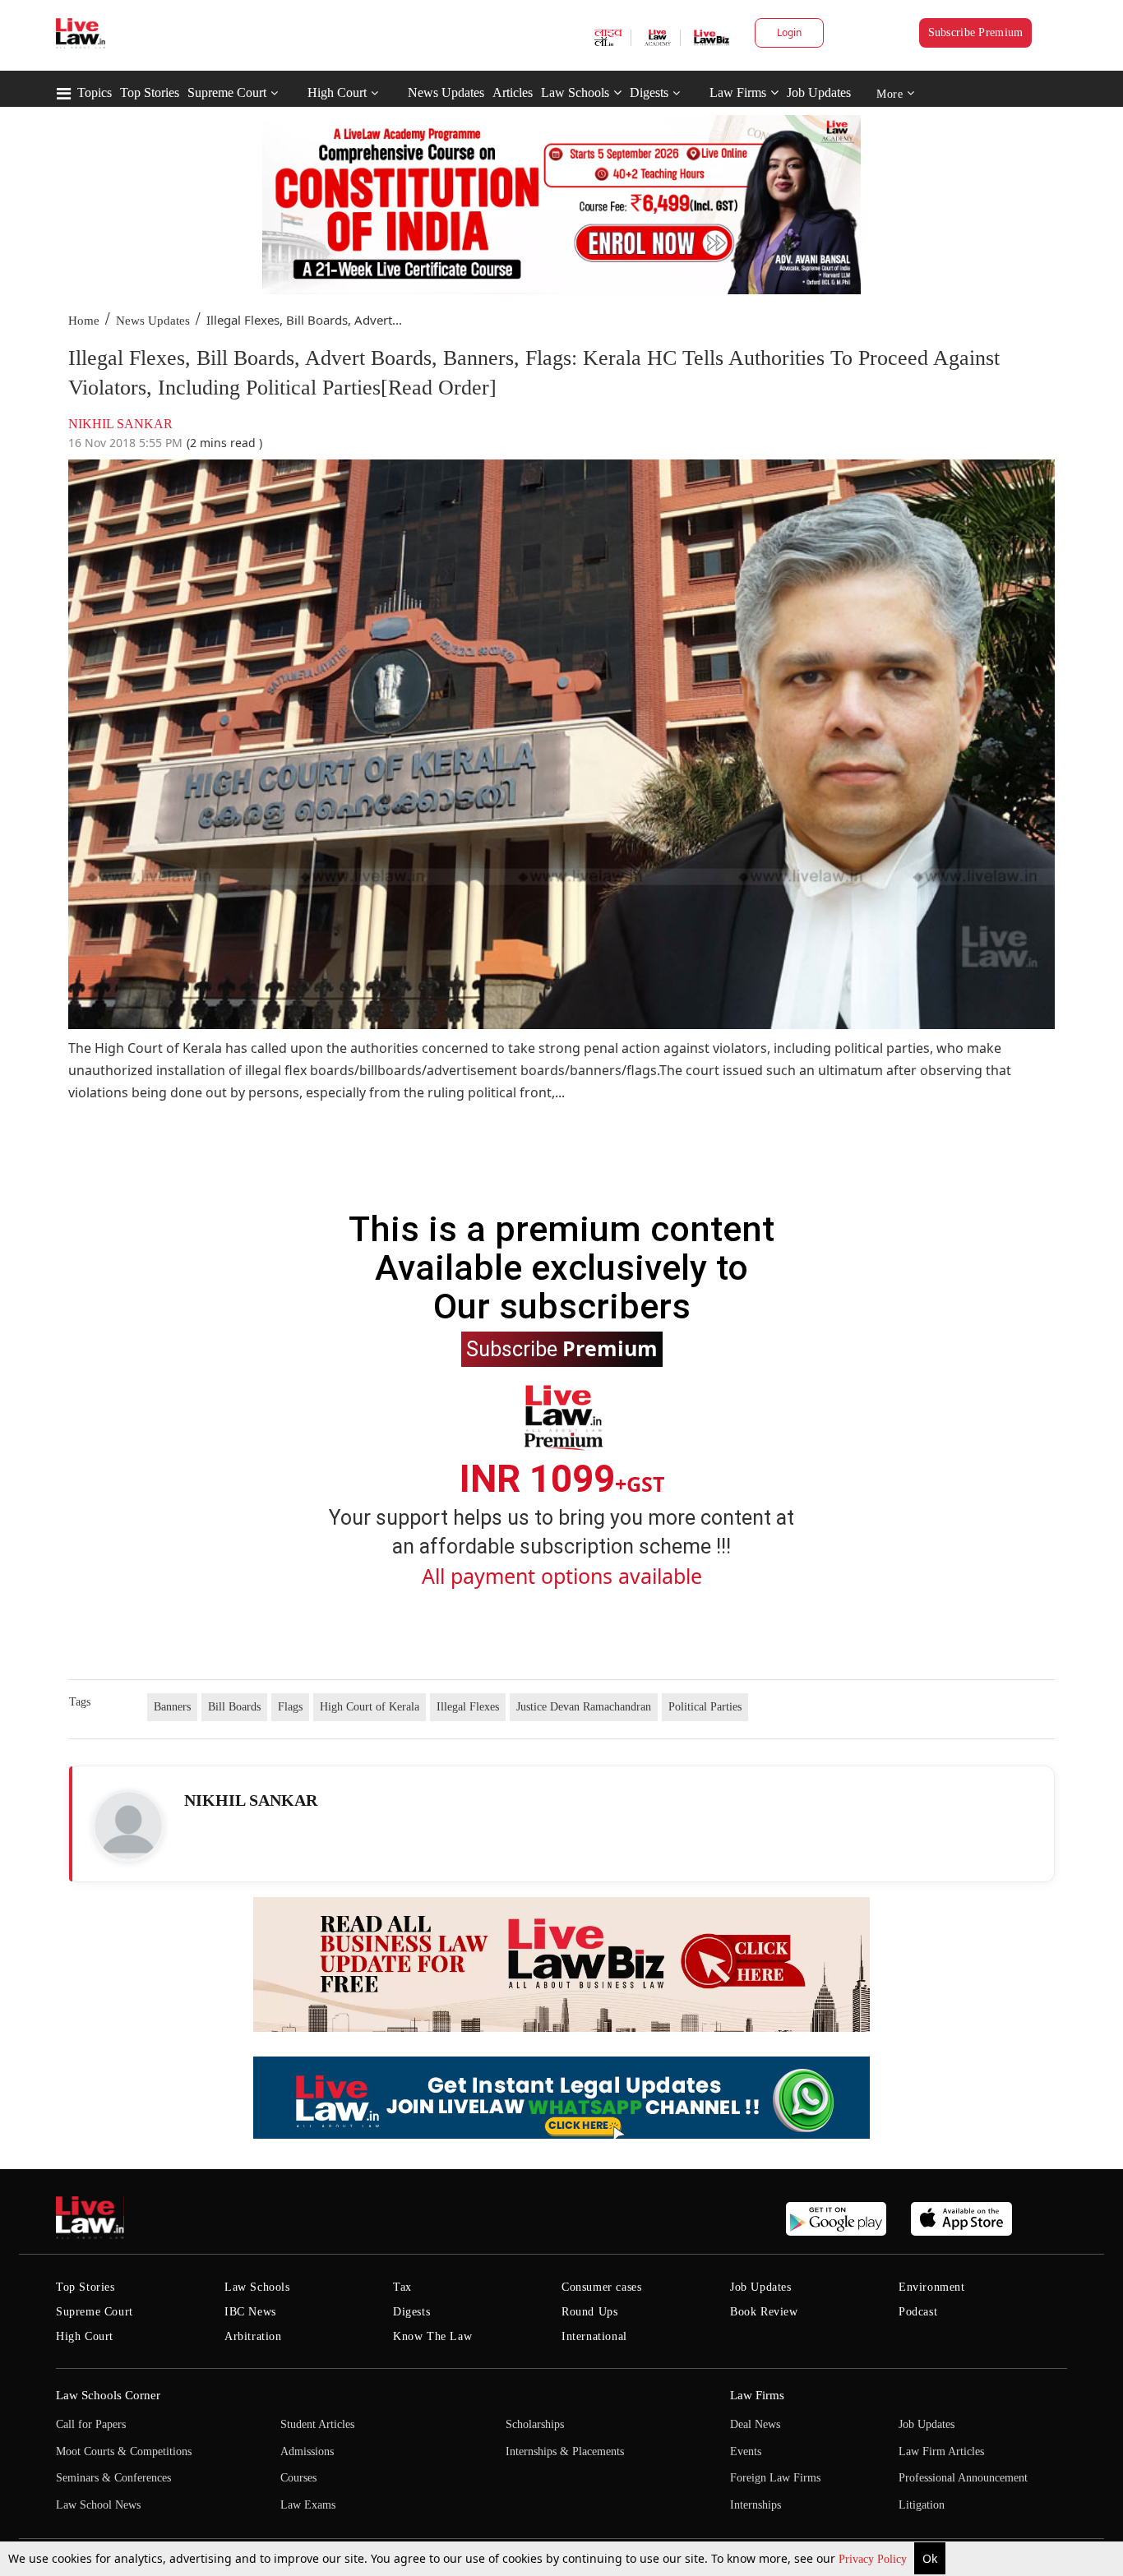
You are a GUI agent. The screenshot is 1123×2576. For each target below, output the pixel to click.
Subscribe (562, 1348)
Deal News (755, 2424)
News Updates (446, 92)
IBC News (250, 2312)
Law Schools (575, 92)
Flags (290, 1707)
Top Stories (150, 92)
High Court (337, 92)
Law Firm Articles (941, 2451)
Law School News (98, 2505)
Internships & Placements (565, 2451)
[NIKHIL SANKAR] (128, 1826)
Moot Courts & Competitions (124, 2451)
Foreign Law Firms (775, 2478)
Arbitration (253, 2336)
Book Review (764, 2312)
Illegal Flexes (468, 1707)
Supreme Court (227, 92)
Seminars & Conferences (113, 2478)
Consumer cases (601, 2287)
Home (84, 321)
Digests (649, 92)
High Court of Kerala (370, 1707)
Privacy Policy (874, 2559)
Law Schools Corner (108, 2395)
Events (746, 2451)
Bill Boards (234, 1707)
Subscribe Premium (976, 32)
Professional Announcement (963, 2478)
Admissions (307, 2451)
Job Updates (819, 92)
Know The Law (432, 2336)
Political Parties (705, 1707)
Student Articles (317, 2424)
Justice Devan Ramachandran (584, 1707)
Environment (932, 2287)
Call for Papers (91, 2424)
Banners (172, 1707)
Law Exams (308, 2505)
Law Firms (738, 92)
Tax (402, 2287)
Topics (95, 92)
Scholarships (535, 2424)
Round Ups (589, 2312)
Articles (513, 92)
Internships (756, 2505)
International (594, 2336)
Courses (298, 2478)
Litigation (922, 2505)
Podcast (918, 2312)
